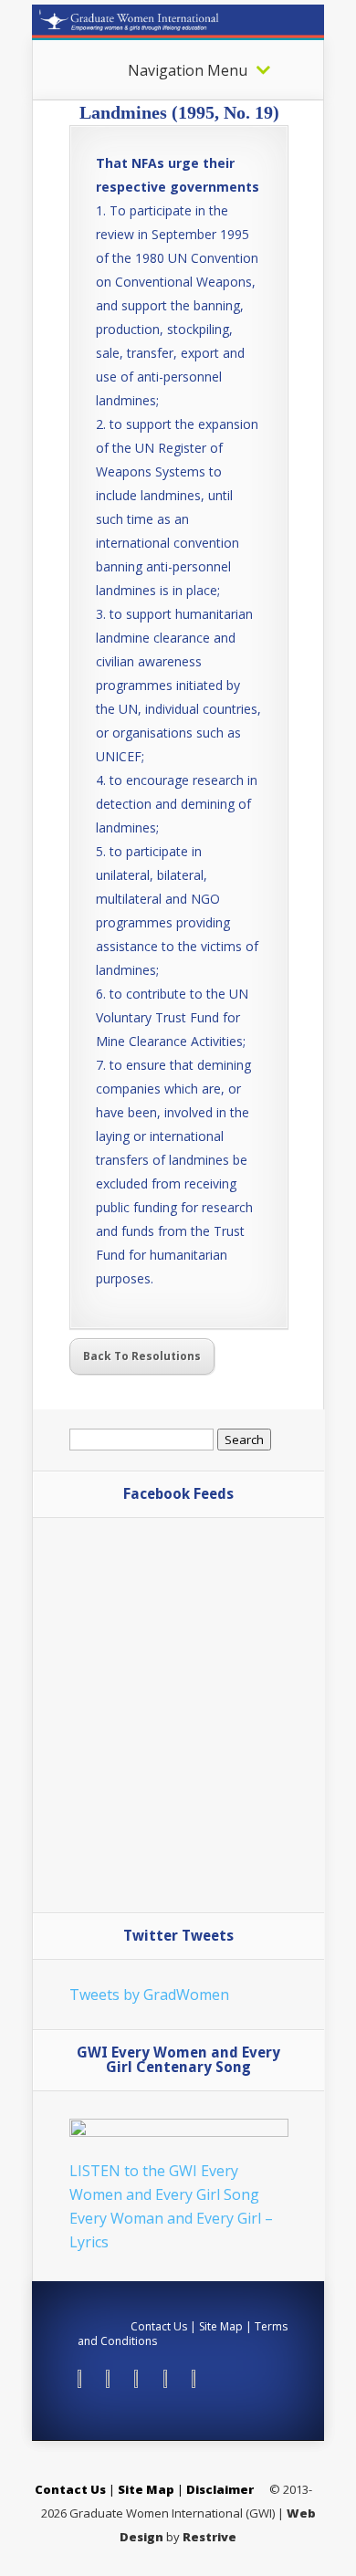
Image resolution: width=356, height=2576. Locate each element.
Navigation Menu (188, 70)
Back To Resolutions (142, 1356)
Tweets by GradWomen (149, 1995)
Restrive (209, 2537)
